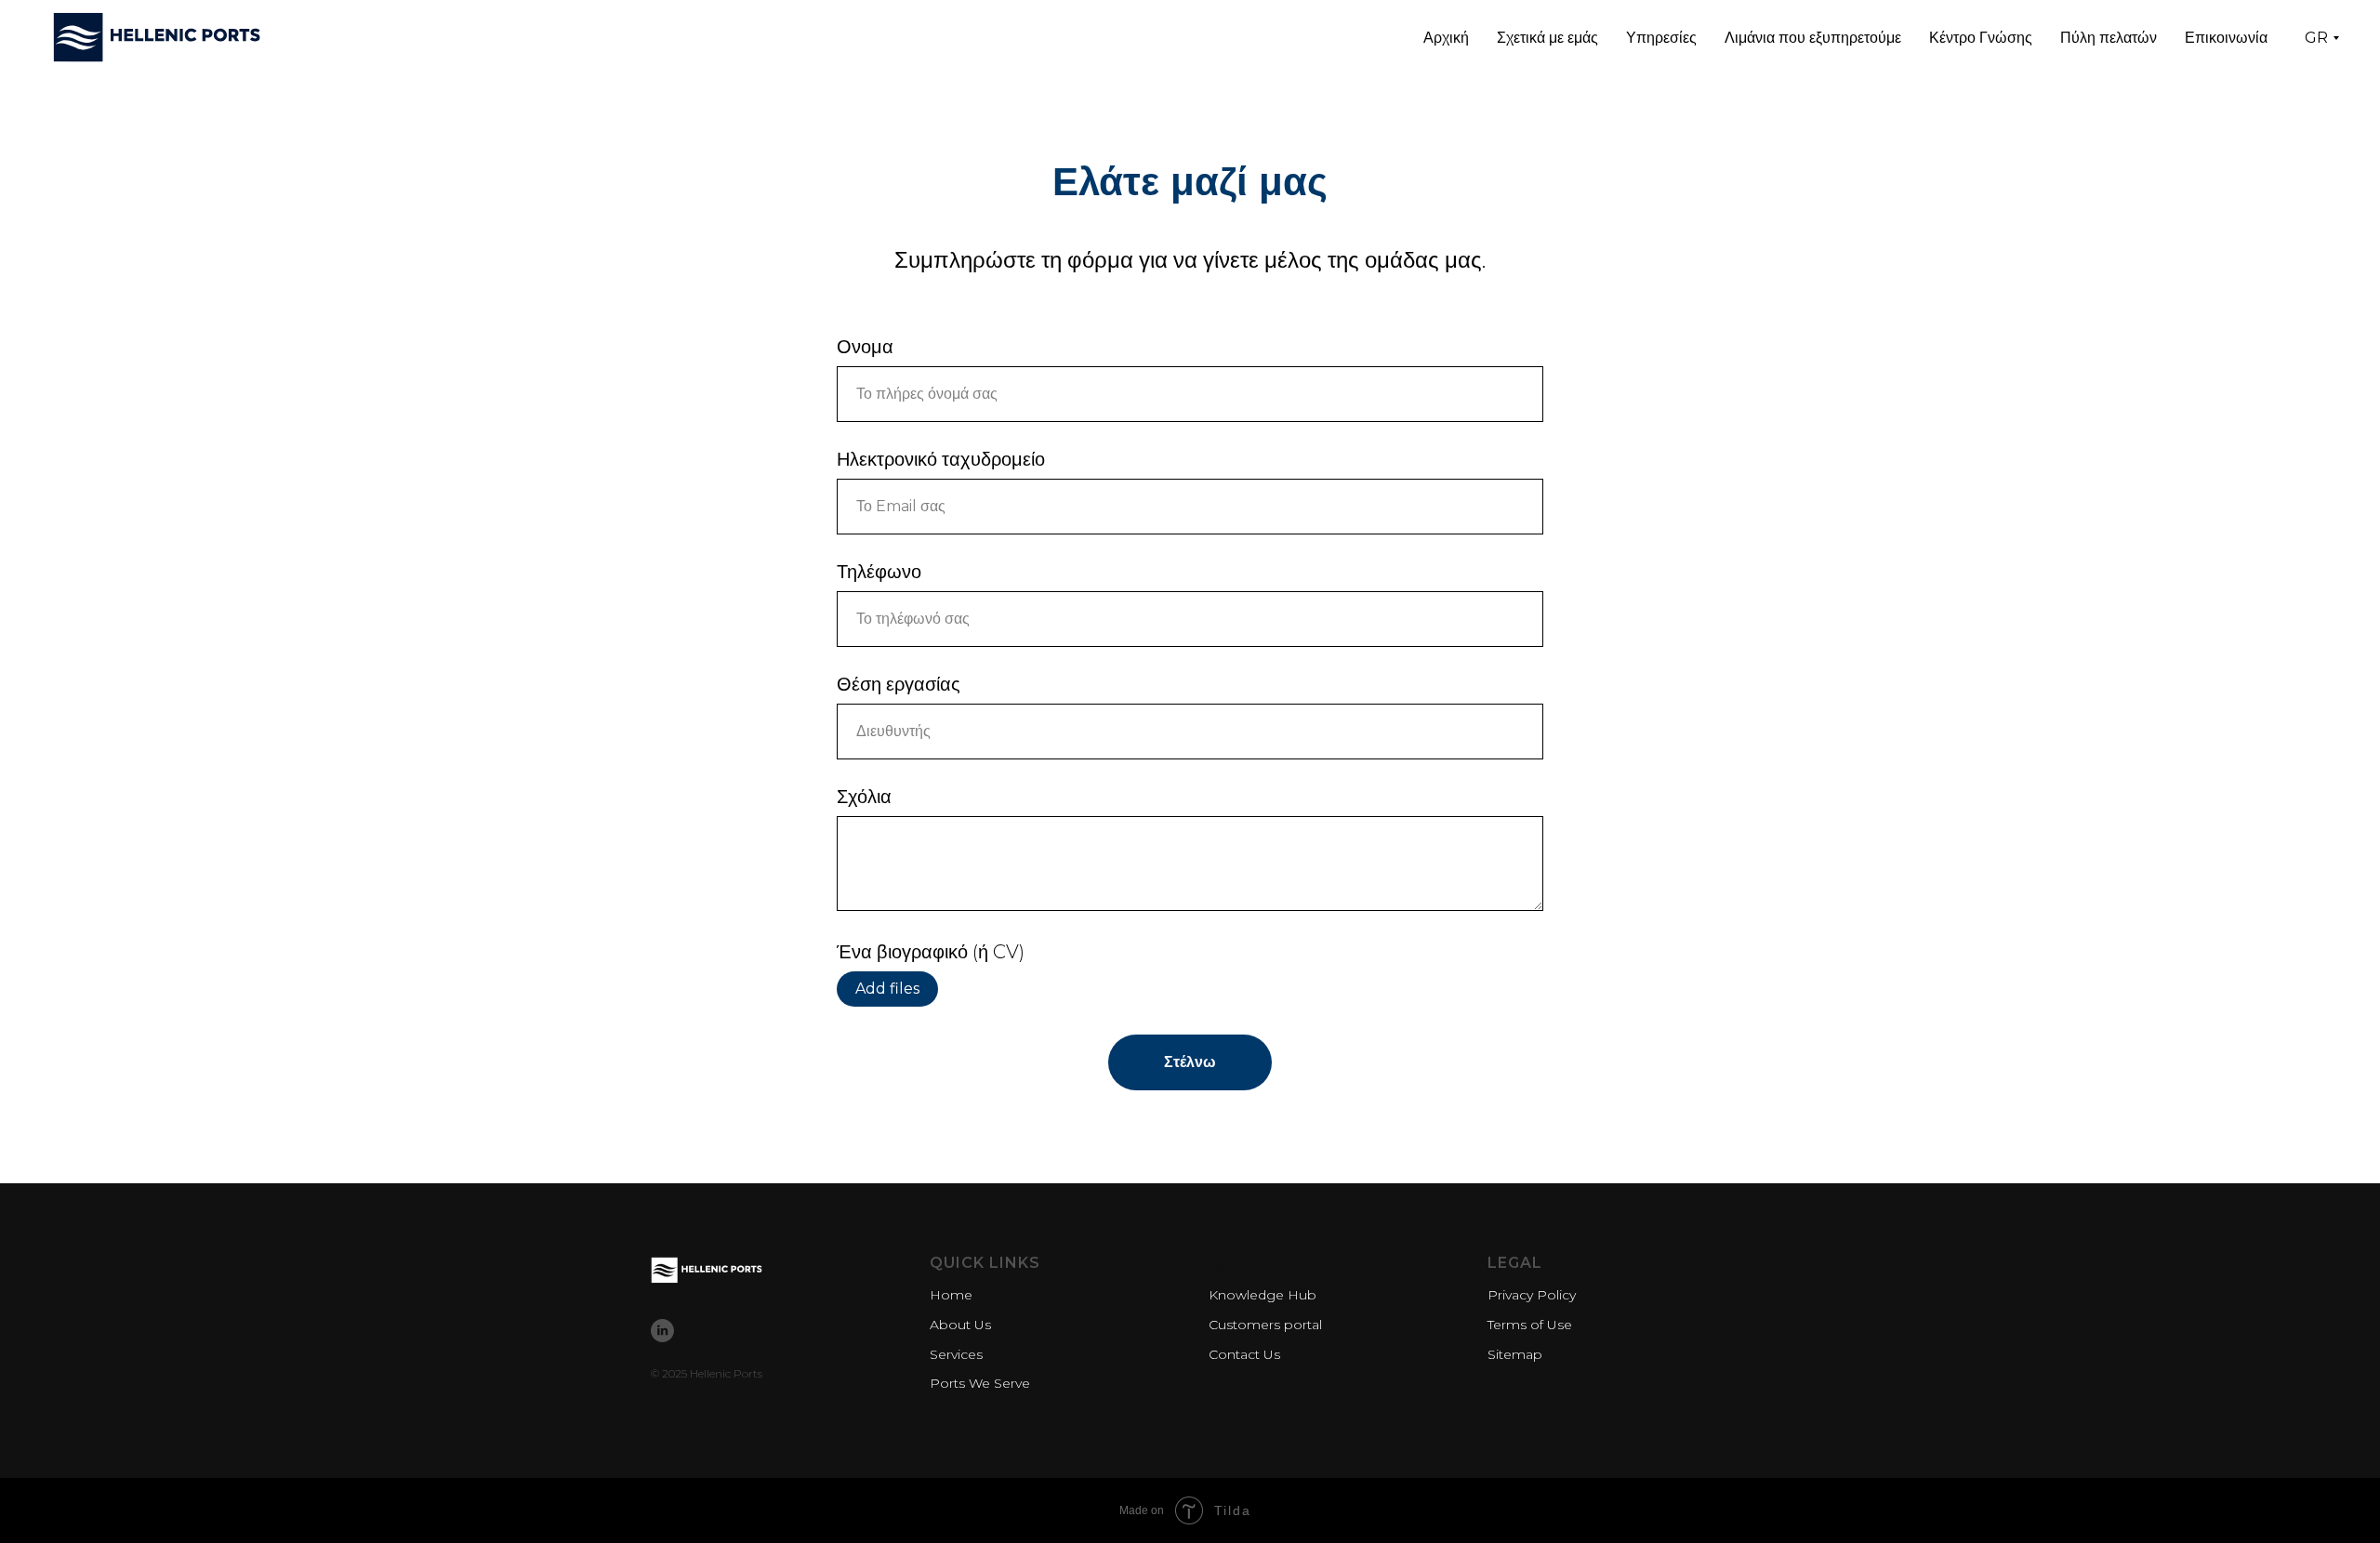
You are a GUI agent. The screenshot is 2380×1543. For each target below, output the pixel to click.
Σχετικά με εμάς (1547, 38)
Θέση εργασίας (899, 684)
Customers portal (1265, 1325)
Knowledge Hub (1263, 1295)
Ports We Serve (980, 1383)
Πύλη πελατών (2109, 38)
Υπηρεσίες (1661, 38)
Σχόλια (864, 797)
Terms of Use (1530, 1325)
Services (956, 1354)
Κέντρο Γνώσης (1981, 38)
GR (2316, 38)
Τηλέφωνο (879, 572)
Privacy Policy (1532, 1295)
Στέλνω (1190, 1062)
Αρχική (1446, 38)
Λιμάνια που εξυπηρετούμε (1813, 38)
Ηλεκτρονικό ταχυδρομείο (941, 459)
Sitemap (1515, 1354)
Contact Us (1244, 1354)
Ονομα (865, 347)
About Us (960, 1325)
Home (951, 1295)
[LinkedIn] (662, 1331)
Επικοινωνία (2226, 38)
